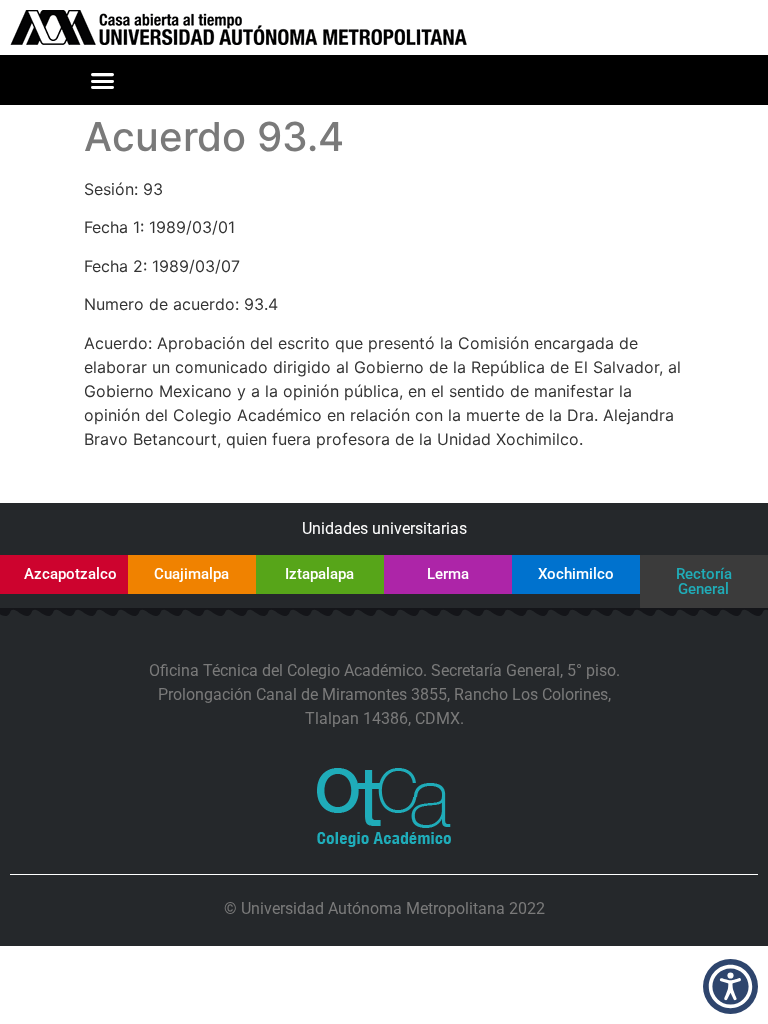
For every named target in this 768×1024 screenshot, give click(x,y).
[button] (102, 80)
